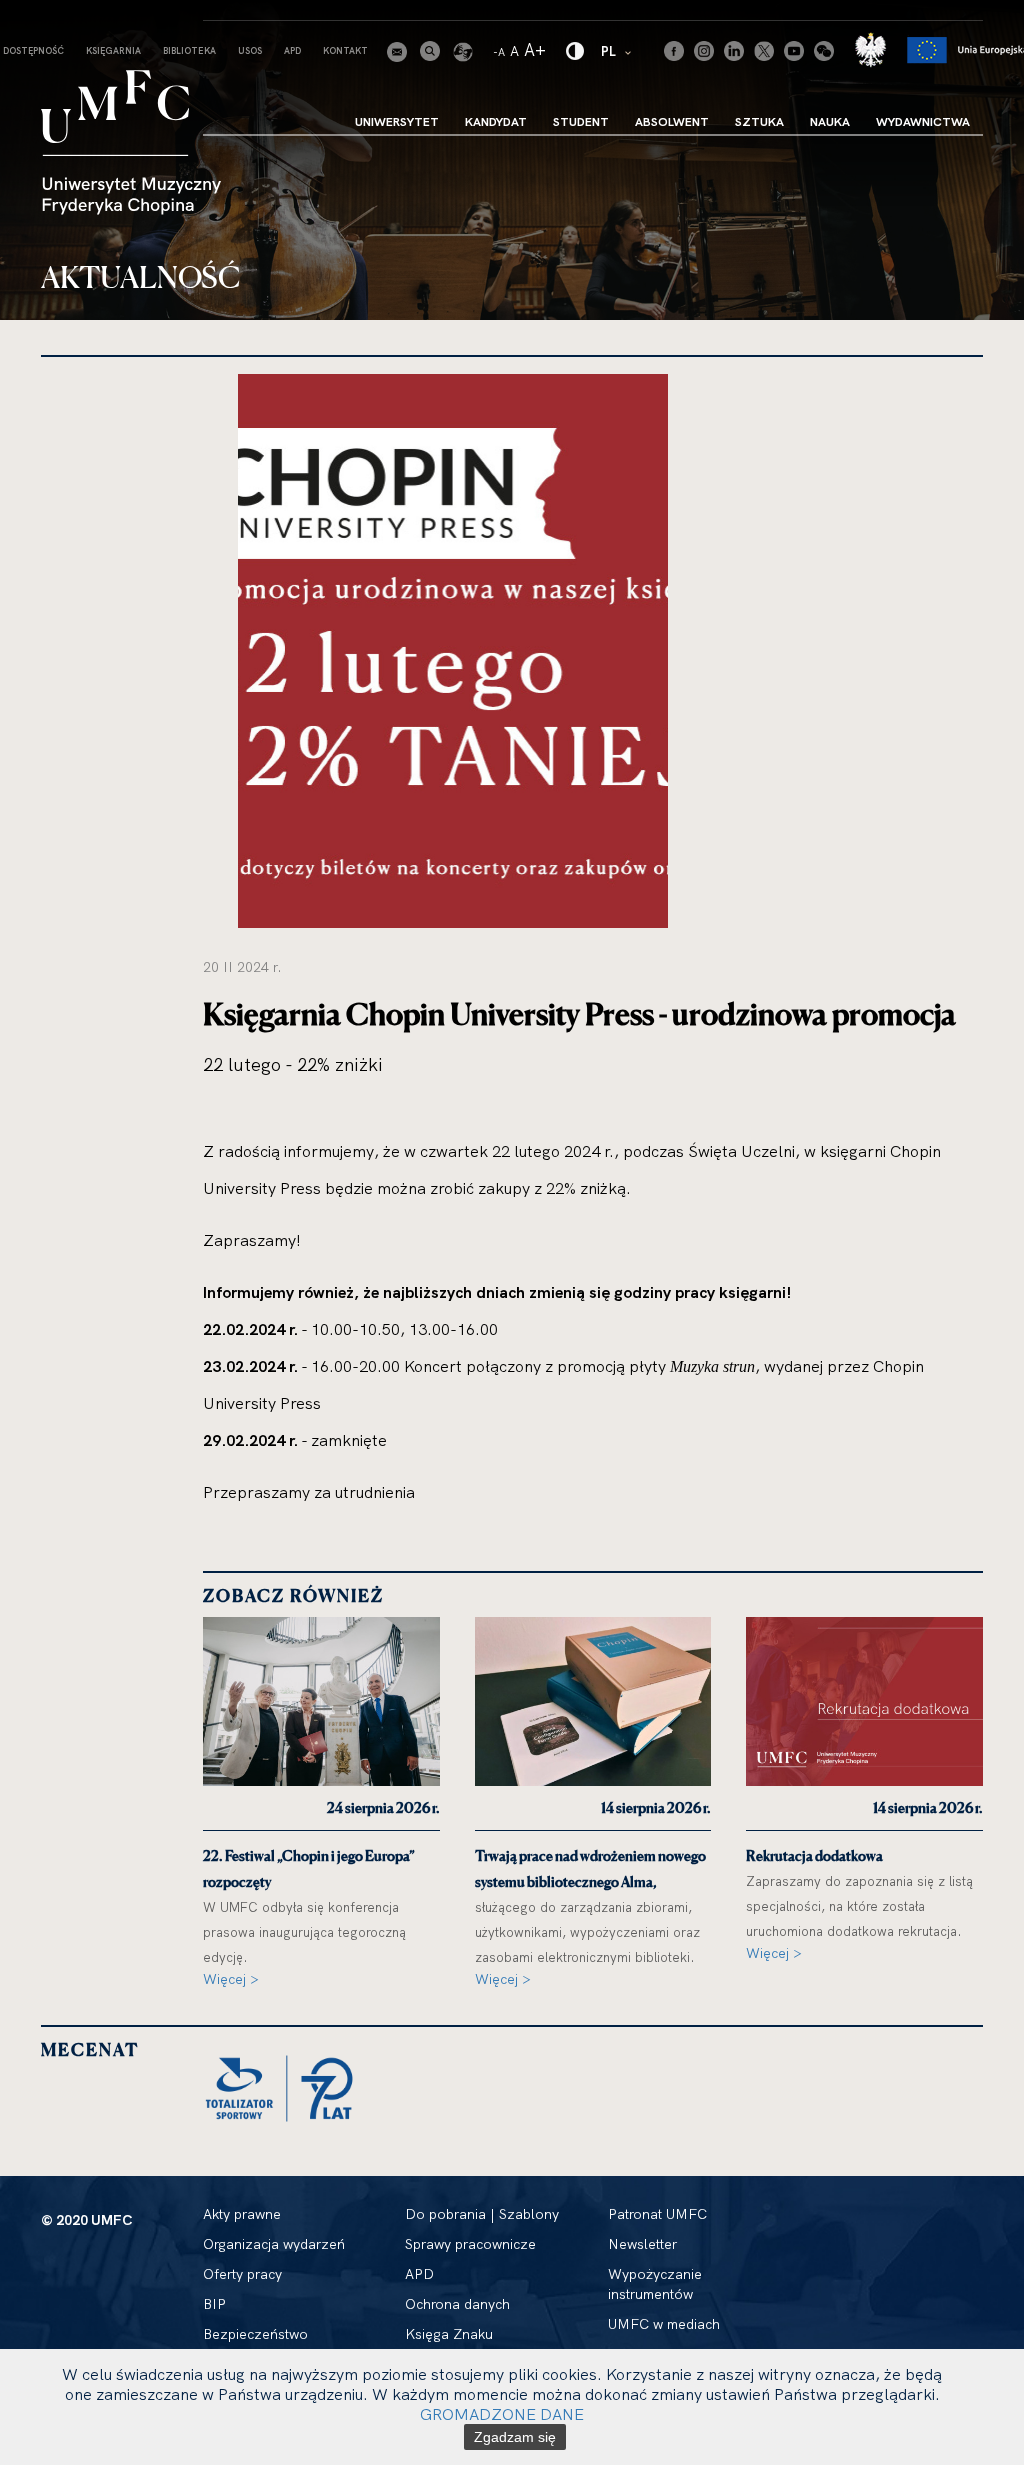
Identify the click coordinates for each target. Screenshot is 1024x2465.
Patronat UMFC (657, 2214)
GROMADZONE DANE (502, 2414)
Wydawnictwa (923, 121)
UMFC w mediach (664, 2324)
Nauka (830, 121)
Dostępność (33, 50)
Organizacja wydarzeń (274, 2244)
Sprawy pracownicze (470, 2244)
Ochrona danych (457, 2304)
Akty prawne (242, 2214)
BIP (214, 2304)
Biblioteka (189, 50)
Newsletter (642, 2244)
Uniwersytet (397, 121)
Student (581, 121)
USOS (250, 50)
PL (617, 50)
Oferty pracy (242, 2274)
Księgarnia (113, 50)
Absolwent (672, 121)
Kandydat (496, 121)
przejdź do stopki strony (102, 16)
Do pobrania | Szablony (482, 2214)
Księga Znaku (449, 2334)
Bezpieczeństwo (255, 2334)
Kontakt (345, 50)
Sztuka (759, 121)
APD (292, 50)
